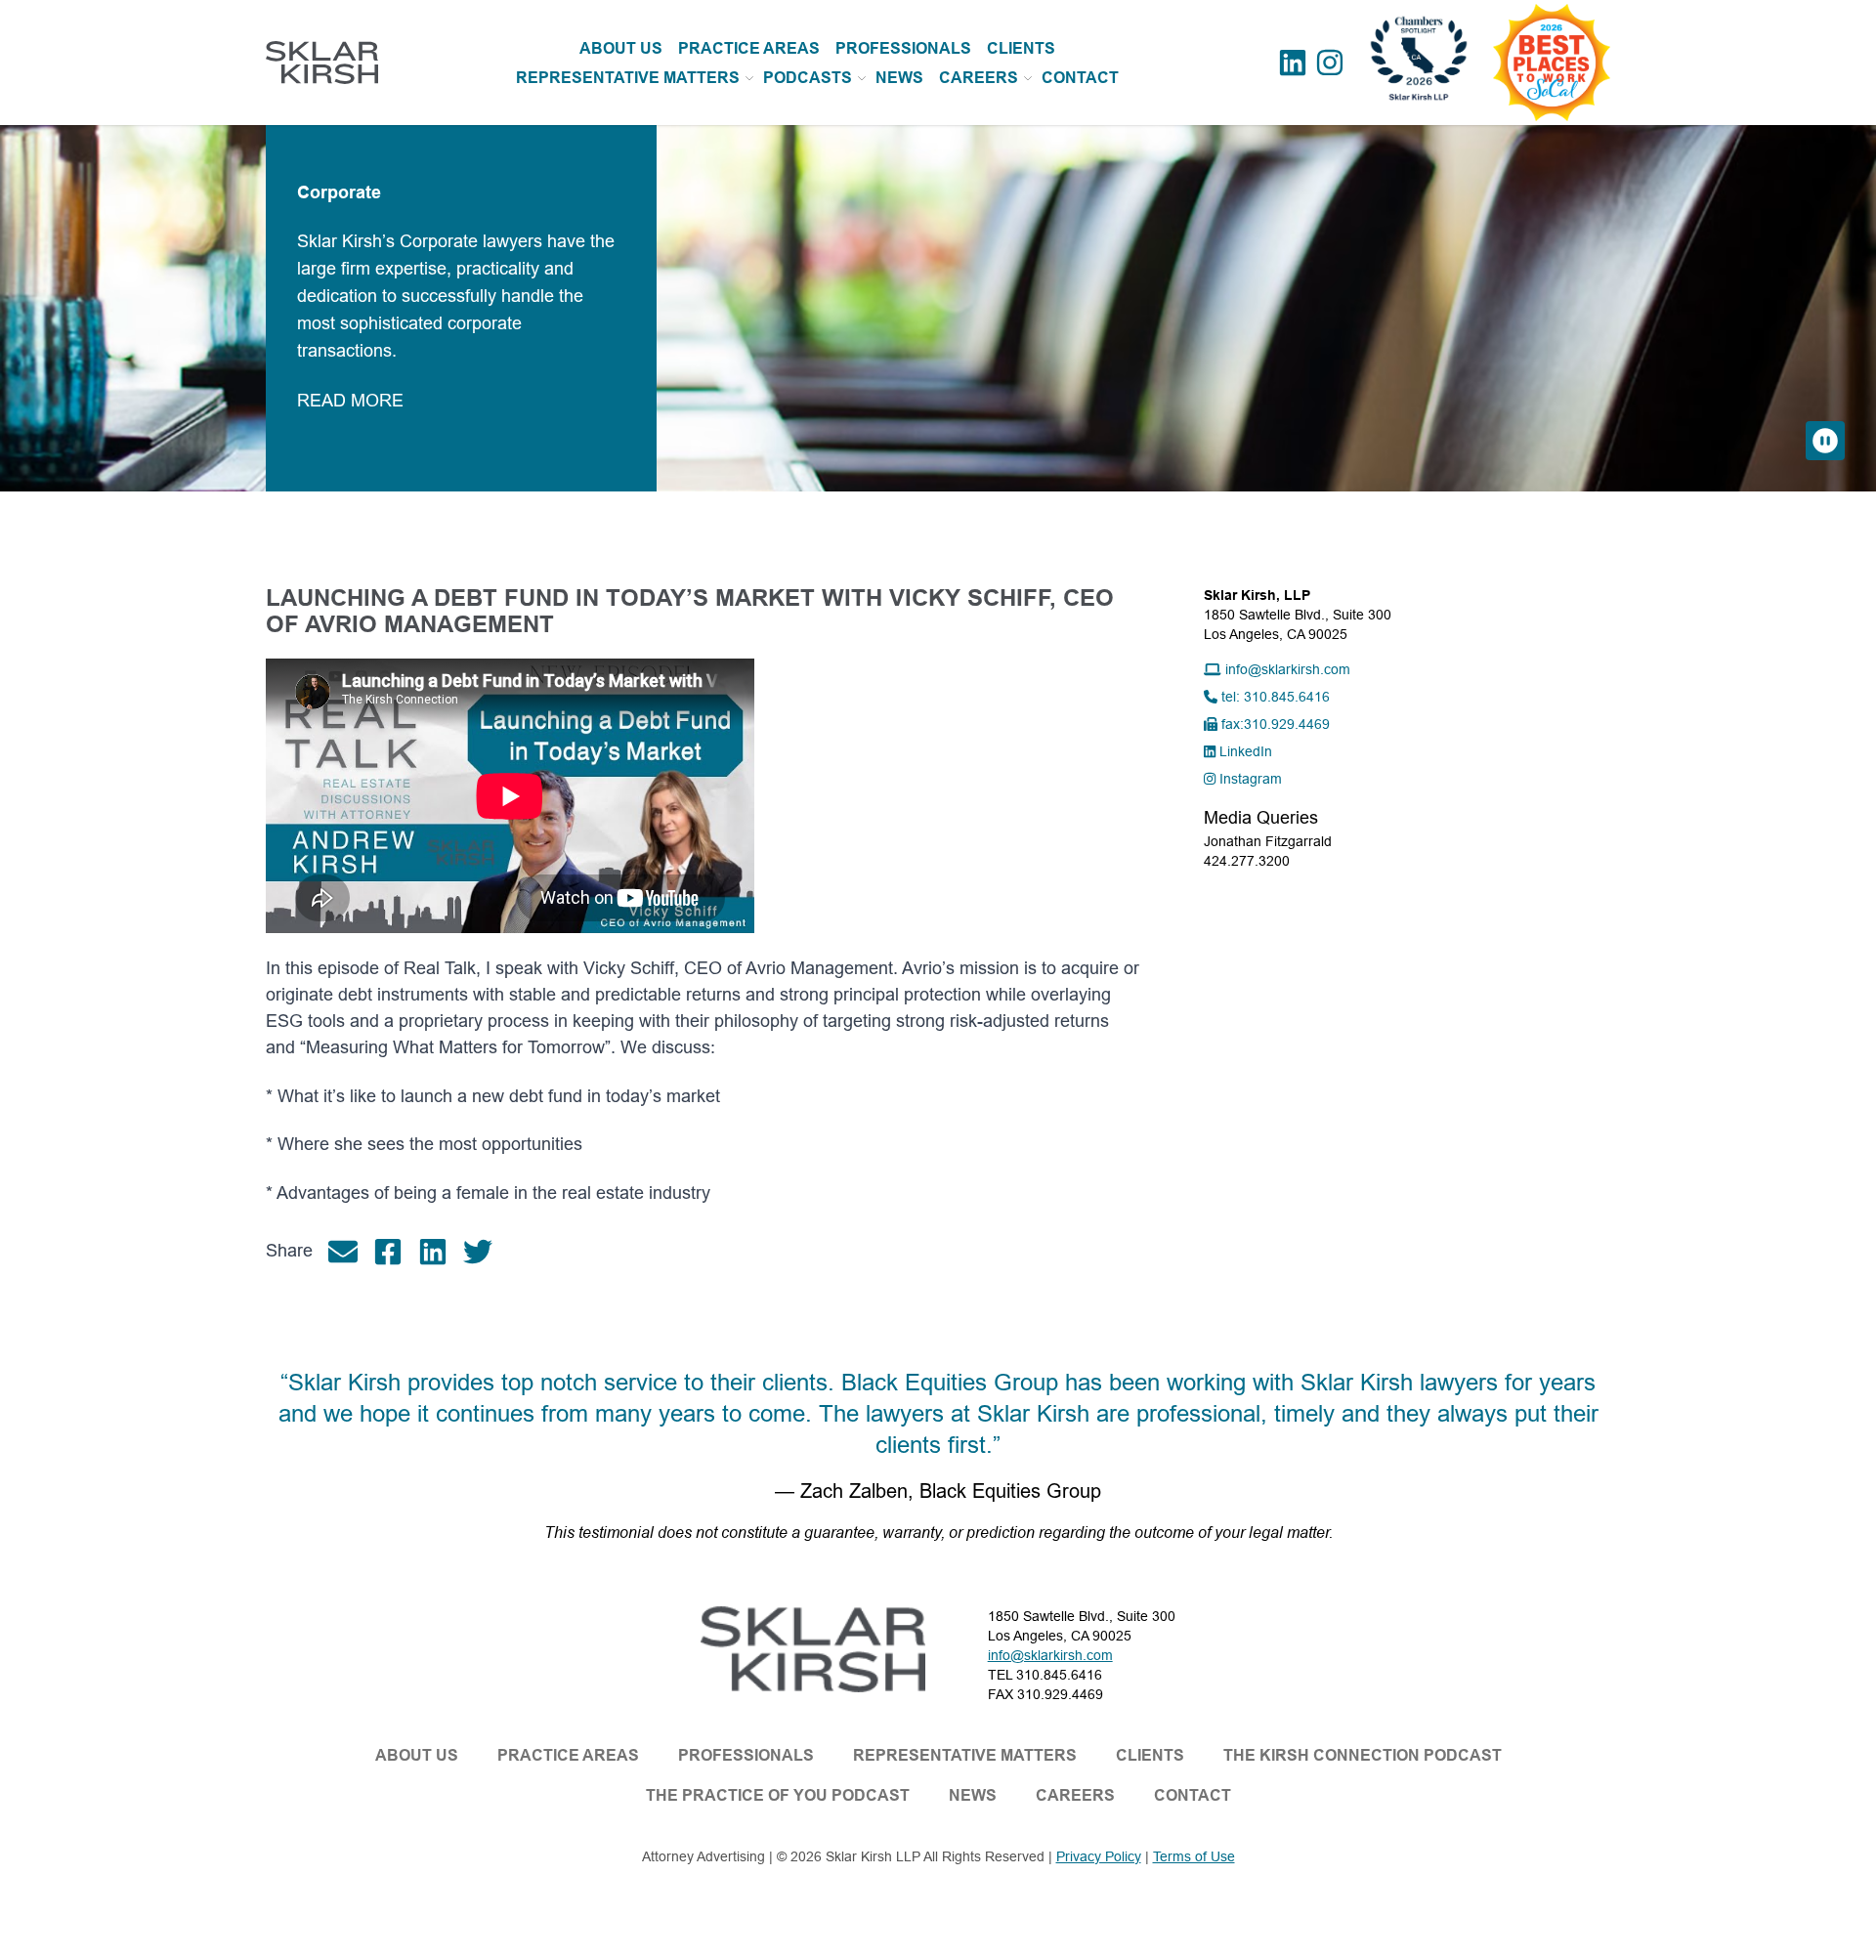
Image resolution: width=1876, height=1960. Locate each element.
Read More (945, 400)
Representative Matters (628, 78)
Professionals (746, 1755)
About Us (417, 1755)
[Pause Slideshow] (1825, 441)
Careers (979, 78)
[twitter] (486, 1252)
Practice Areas (568, 1755)
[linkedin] (441, 1252)
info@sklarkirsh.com (1050, 1655)
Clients (1150, 1755)
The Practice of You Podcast (778, 1795)
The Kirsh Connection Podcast (1363, 1755)
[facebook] (396, 1252)
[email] (351, 1252)
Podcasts (808, 78)
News (973, 1795)
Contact (1193, 1795)
